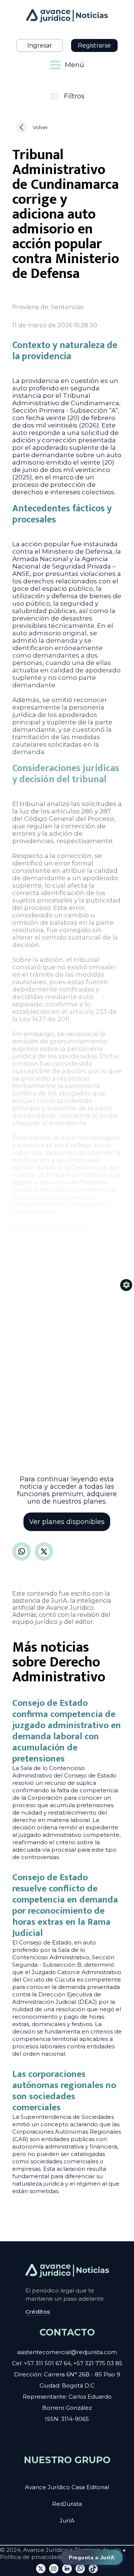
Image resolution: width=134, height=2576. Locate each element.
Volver (40, 127)
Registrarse (94, 45)
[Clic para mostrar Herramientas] (126, 1285)
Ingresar (40, 45)
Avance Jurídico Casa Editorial (67, 2487)
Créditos (38, 2312)
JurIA (67, 2521)
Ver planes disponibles (67, 1522)
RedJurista (67, 2504)
